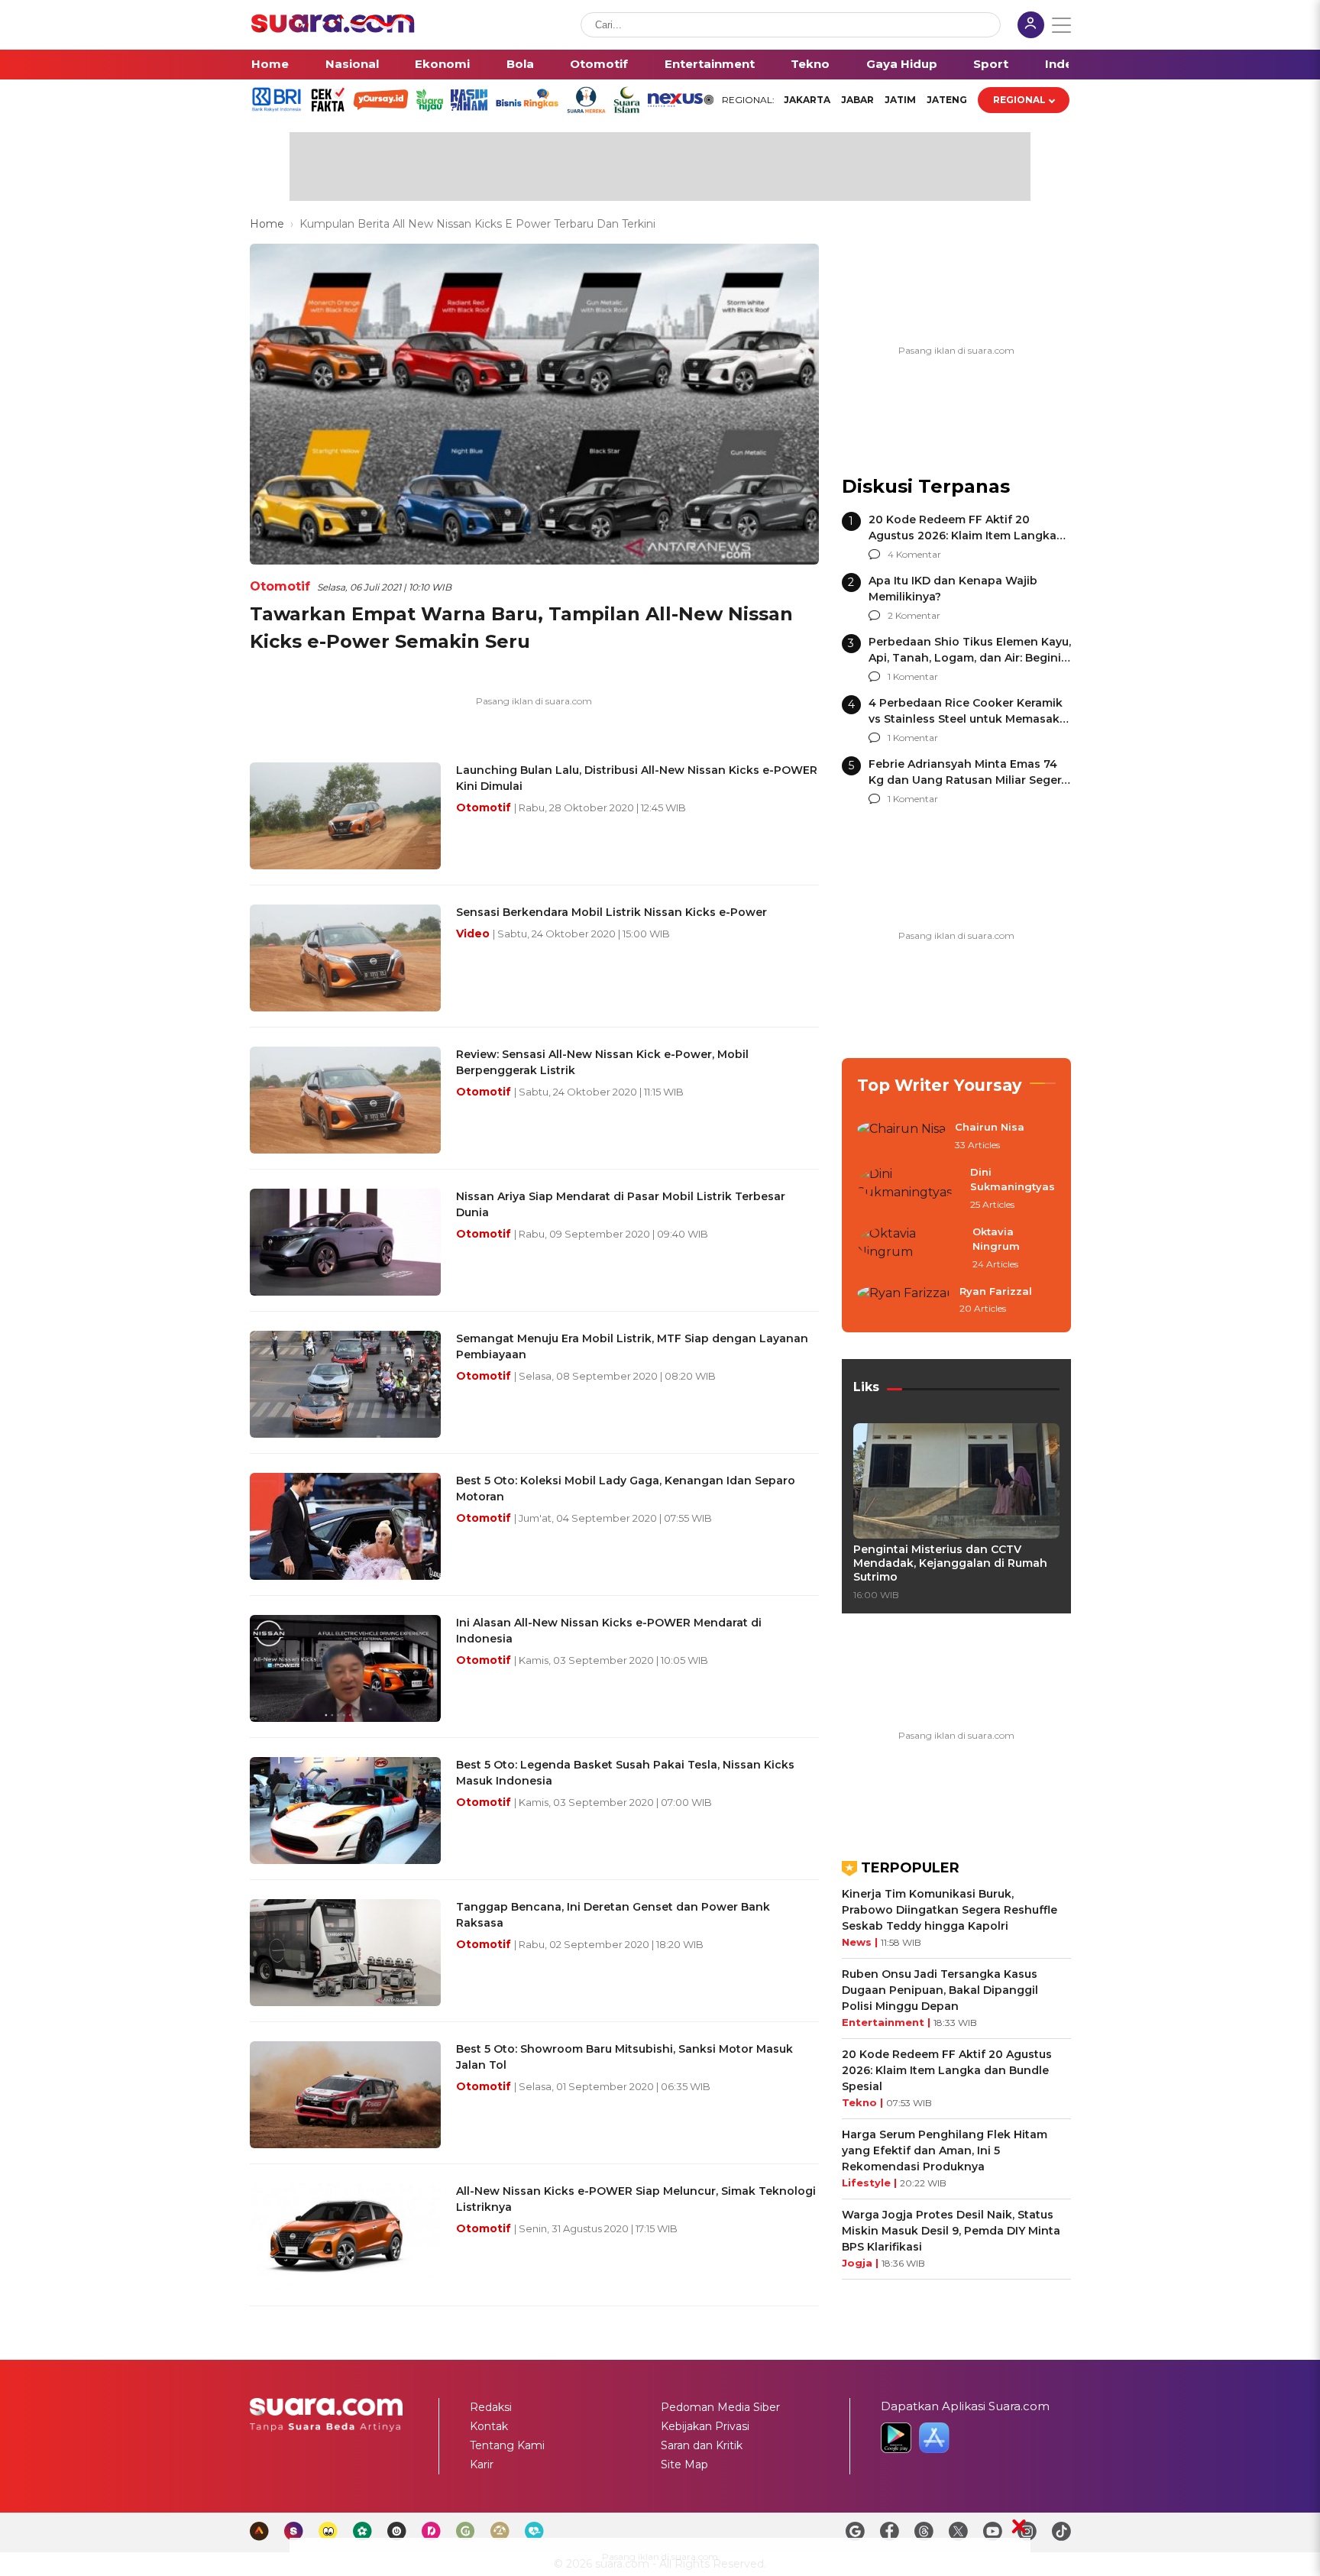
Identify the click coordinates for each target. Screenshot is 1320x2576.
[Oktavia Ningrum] (910, 1249)
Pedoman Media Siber (720, 2407)
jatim (900, 100)
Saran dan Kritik (702, 2445)
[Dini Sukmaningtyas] (909, 1189)
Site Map (684, 2464)
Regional (1019, 100)
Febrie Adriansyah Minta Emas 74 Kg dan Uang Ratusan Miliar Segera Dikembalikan (968, 780)
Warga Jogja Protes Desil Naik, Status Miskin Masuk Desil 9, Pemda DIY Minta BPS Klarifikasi (951, 2231)
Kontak (489, 2426)
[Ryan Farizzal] (904, 1301)
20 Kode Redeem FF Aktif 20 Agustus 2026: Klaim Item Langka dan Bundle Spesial (962, 536)
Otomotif (599, 64)
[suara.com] (333, 29)
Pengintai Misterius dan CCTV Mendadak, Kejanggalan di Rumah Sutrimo (950, 1563)
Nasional (352, 64)
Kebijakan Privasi (705, 2426)
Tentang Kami (507, 2445)
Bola (520, 64)
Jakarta (807, 100)
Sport (991, 64)
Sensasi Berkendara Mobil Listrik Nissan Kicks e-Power (611, 912)
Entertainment (710, 64)
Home (270, 64)
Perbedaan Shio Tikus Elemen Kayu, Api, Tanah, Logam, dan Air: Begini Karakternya (970, 658)
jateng (947, 100)
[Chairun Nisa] (901, 1137)
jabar (857, 100)
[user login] (1031, 26)
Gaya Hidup (902, 64)
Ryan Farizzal (996, 1291)
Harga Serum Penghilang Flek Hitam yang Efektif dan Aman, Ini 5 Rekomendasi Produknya (945, 2150)
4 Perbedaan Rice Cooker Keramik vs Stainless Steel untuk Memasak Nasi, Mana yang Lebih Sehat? (966, 719)
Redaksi (491, 2407)
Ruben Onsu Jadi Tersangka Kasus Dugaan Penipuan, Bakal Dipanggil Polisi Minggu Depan (940, 1990)
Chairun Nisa (990, 1127)
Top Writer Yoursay (940, 1085)
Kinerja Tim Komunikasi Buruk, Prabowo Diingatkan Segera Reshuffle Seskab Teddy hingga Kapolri (950, 1910)
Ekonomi (442, 64)
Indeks (1066, 64)
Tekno (810, 64)
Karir (482, 2464)
